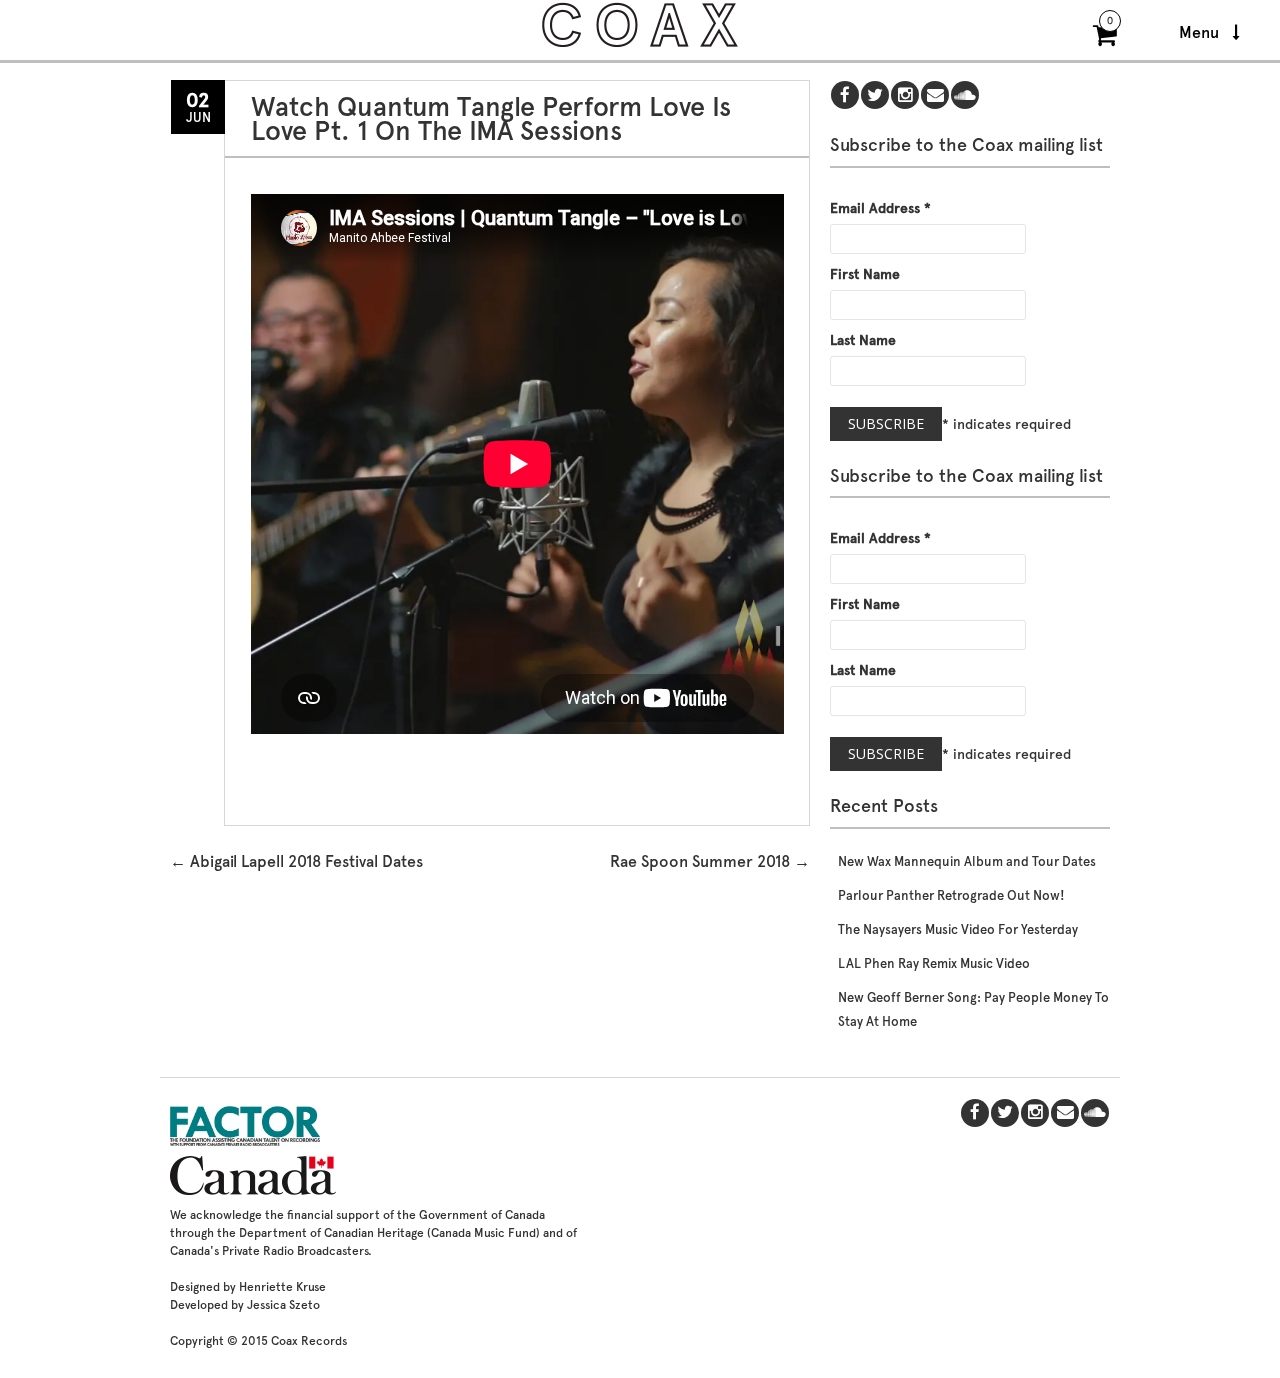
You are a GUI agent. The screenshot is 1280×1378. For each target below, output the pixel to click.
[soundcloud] (965, 96)
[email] (935, 96)
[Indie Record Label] (640, 44)
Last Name (863, 340)
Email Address (880, 208)
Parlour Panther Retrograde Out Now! (951, 895)
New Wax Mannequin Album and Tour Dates (967, 861)
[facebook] (845, 96)
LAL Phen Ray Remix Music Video (934, 963)
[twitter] (875, 96)
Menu (1201, 32)
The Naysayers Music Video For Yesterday (958, 929)
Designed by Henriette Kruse (248, 1287)
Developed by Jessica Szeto (245, 1305)
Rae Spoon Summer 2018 (710, 861)
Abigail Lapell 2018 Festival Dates (296, 861)
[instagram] (905, 96)
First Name (865, 274)
